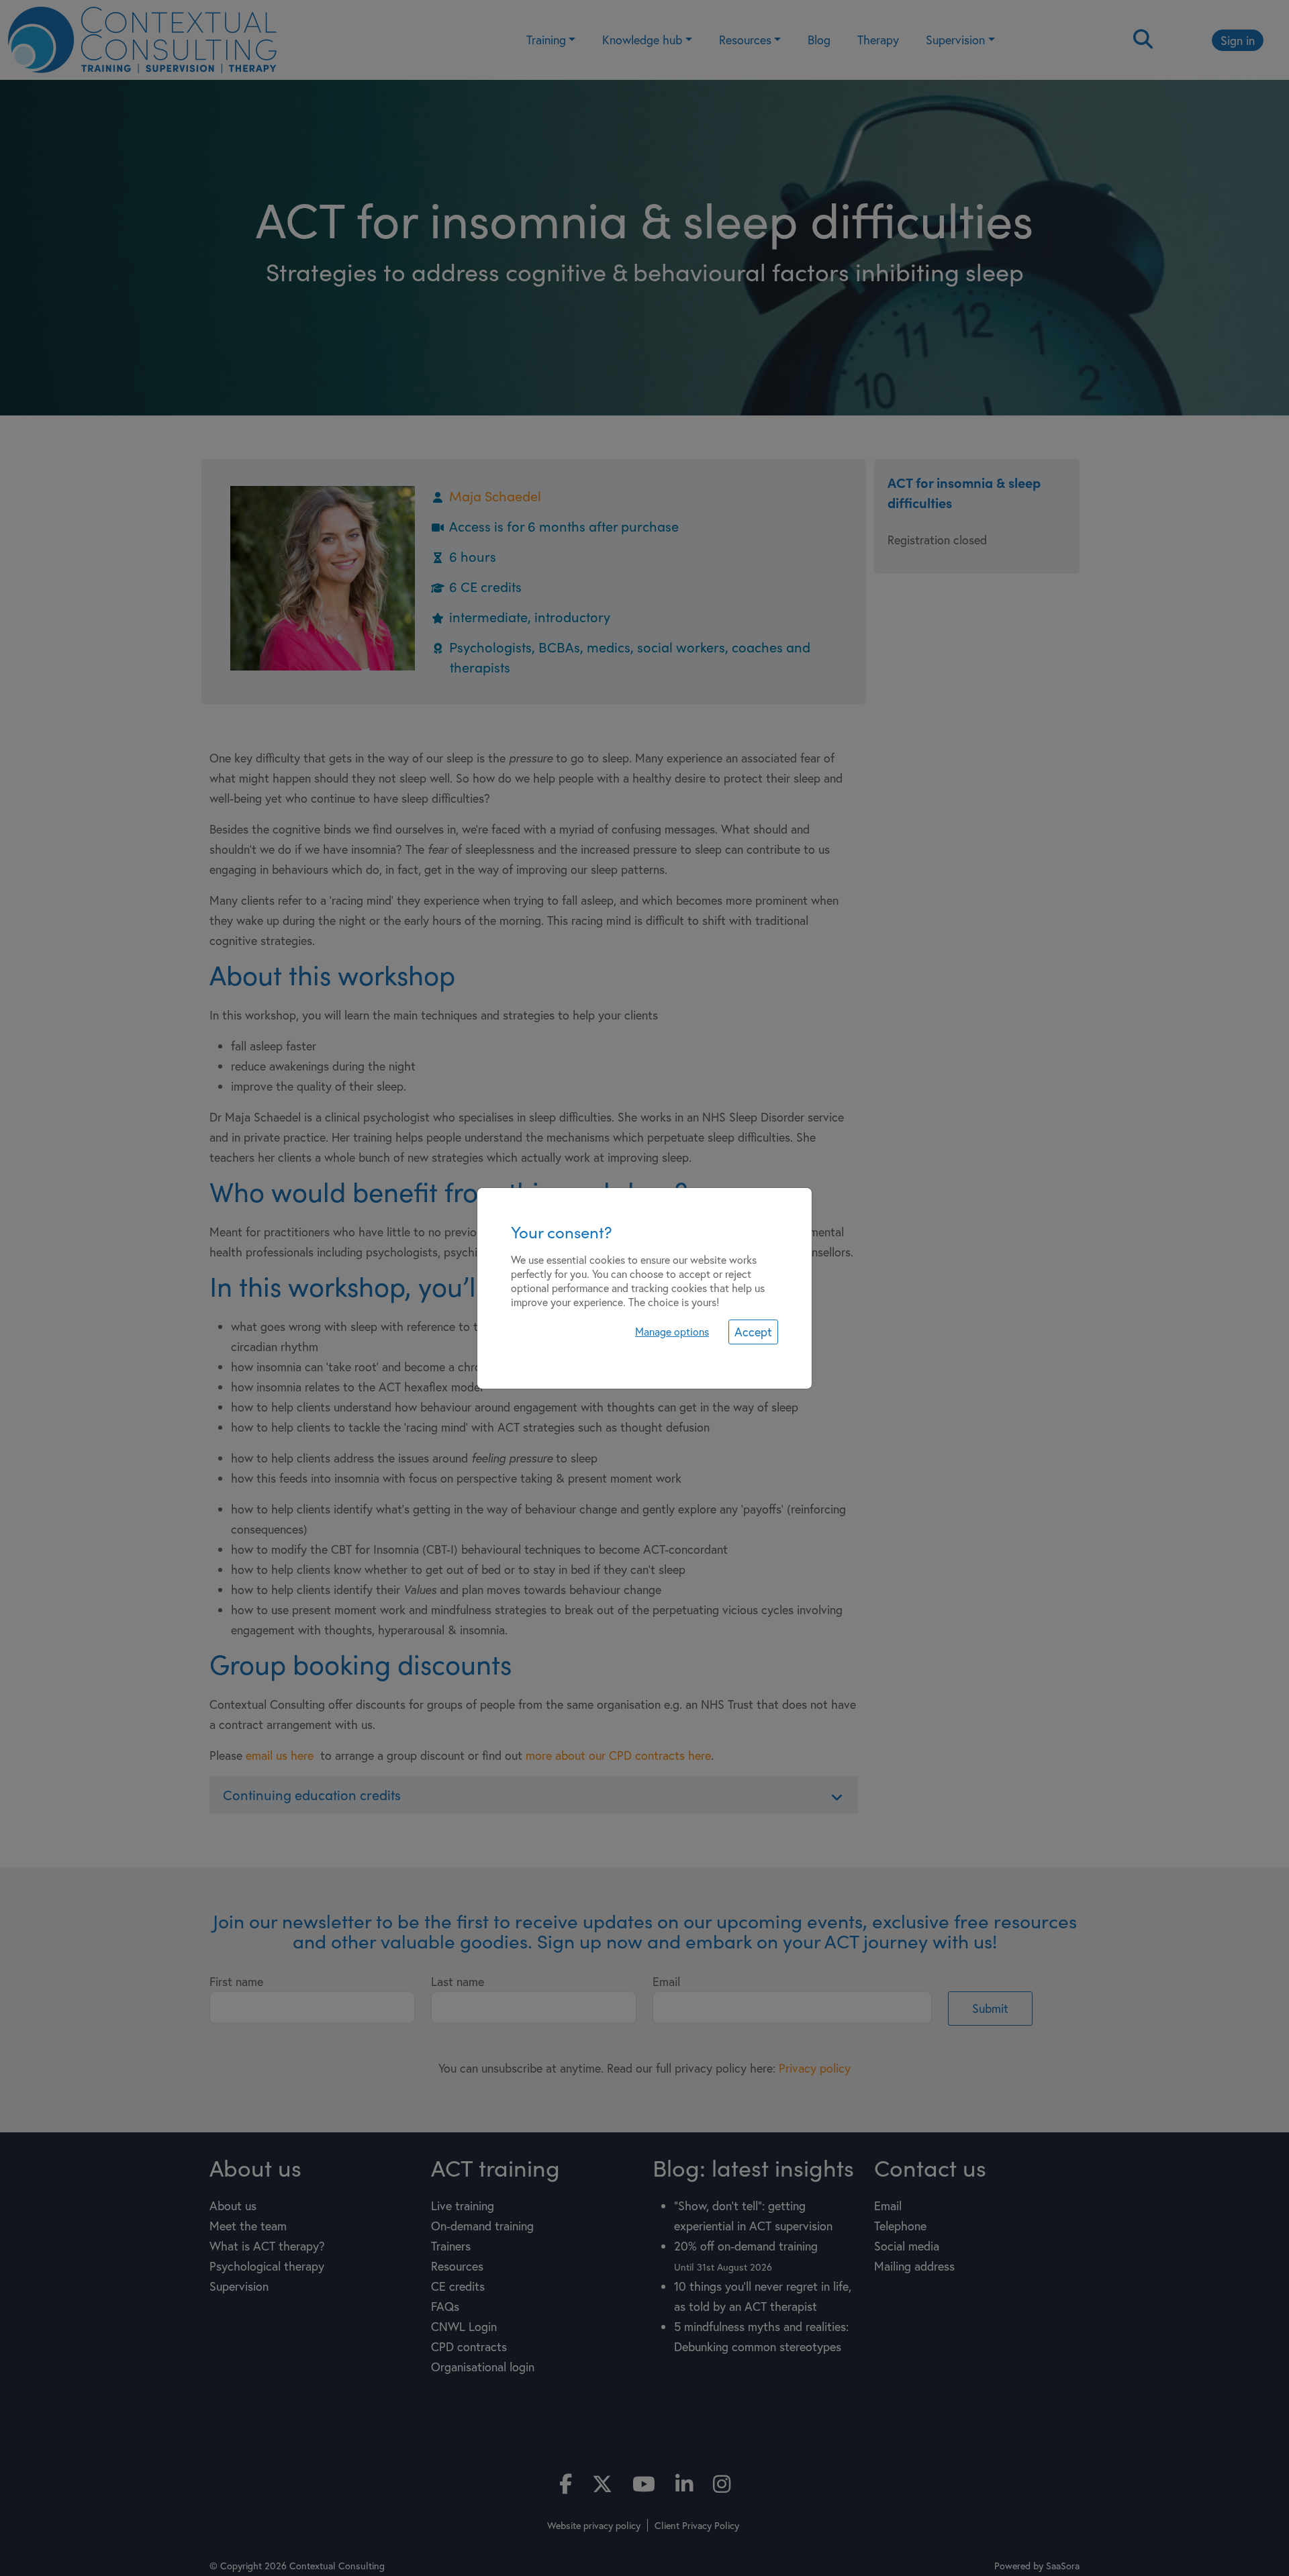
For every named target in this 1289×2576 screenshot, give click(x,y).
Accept (753, 1332)
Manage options (672, 1331)
